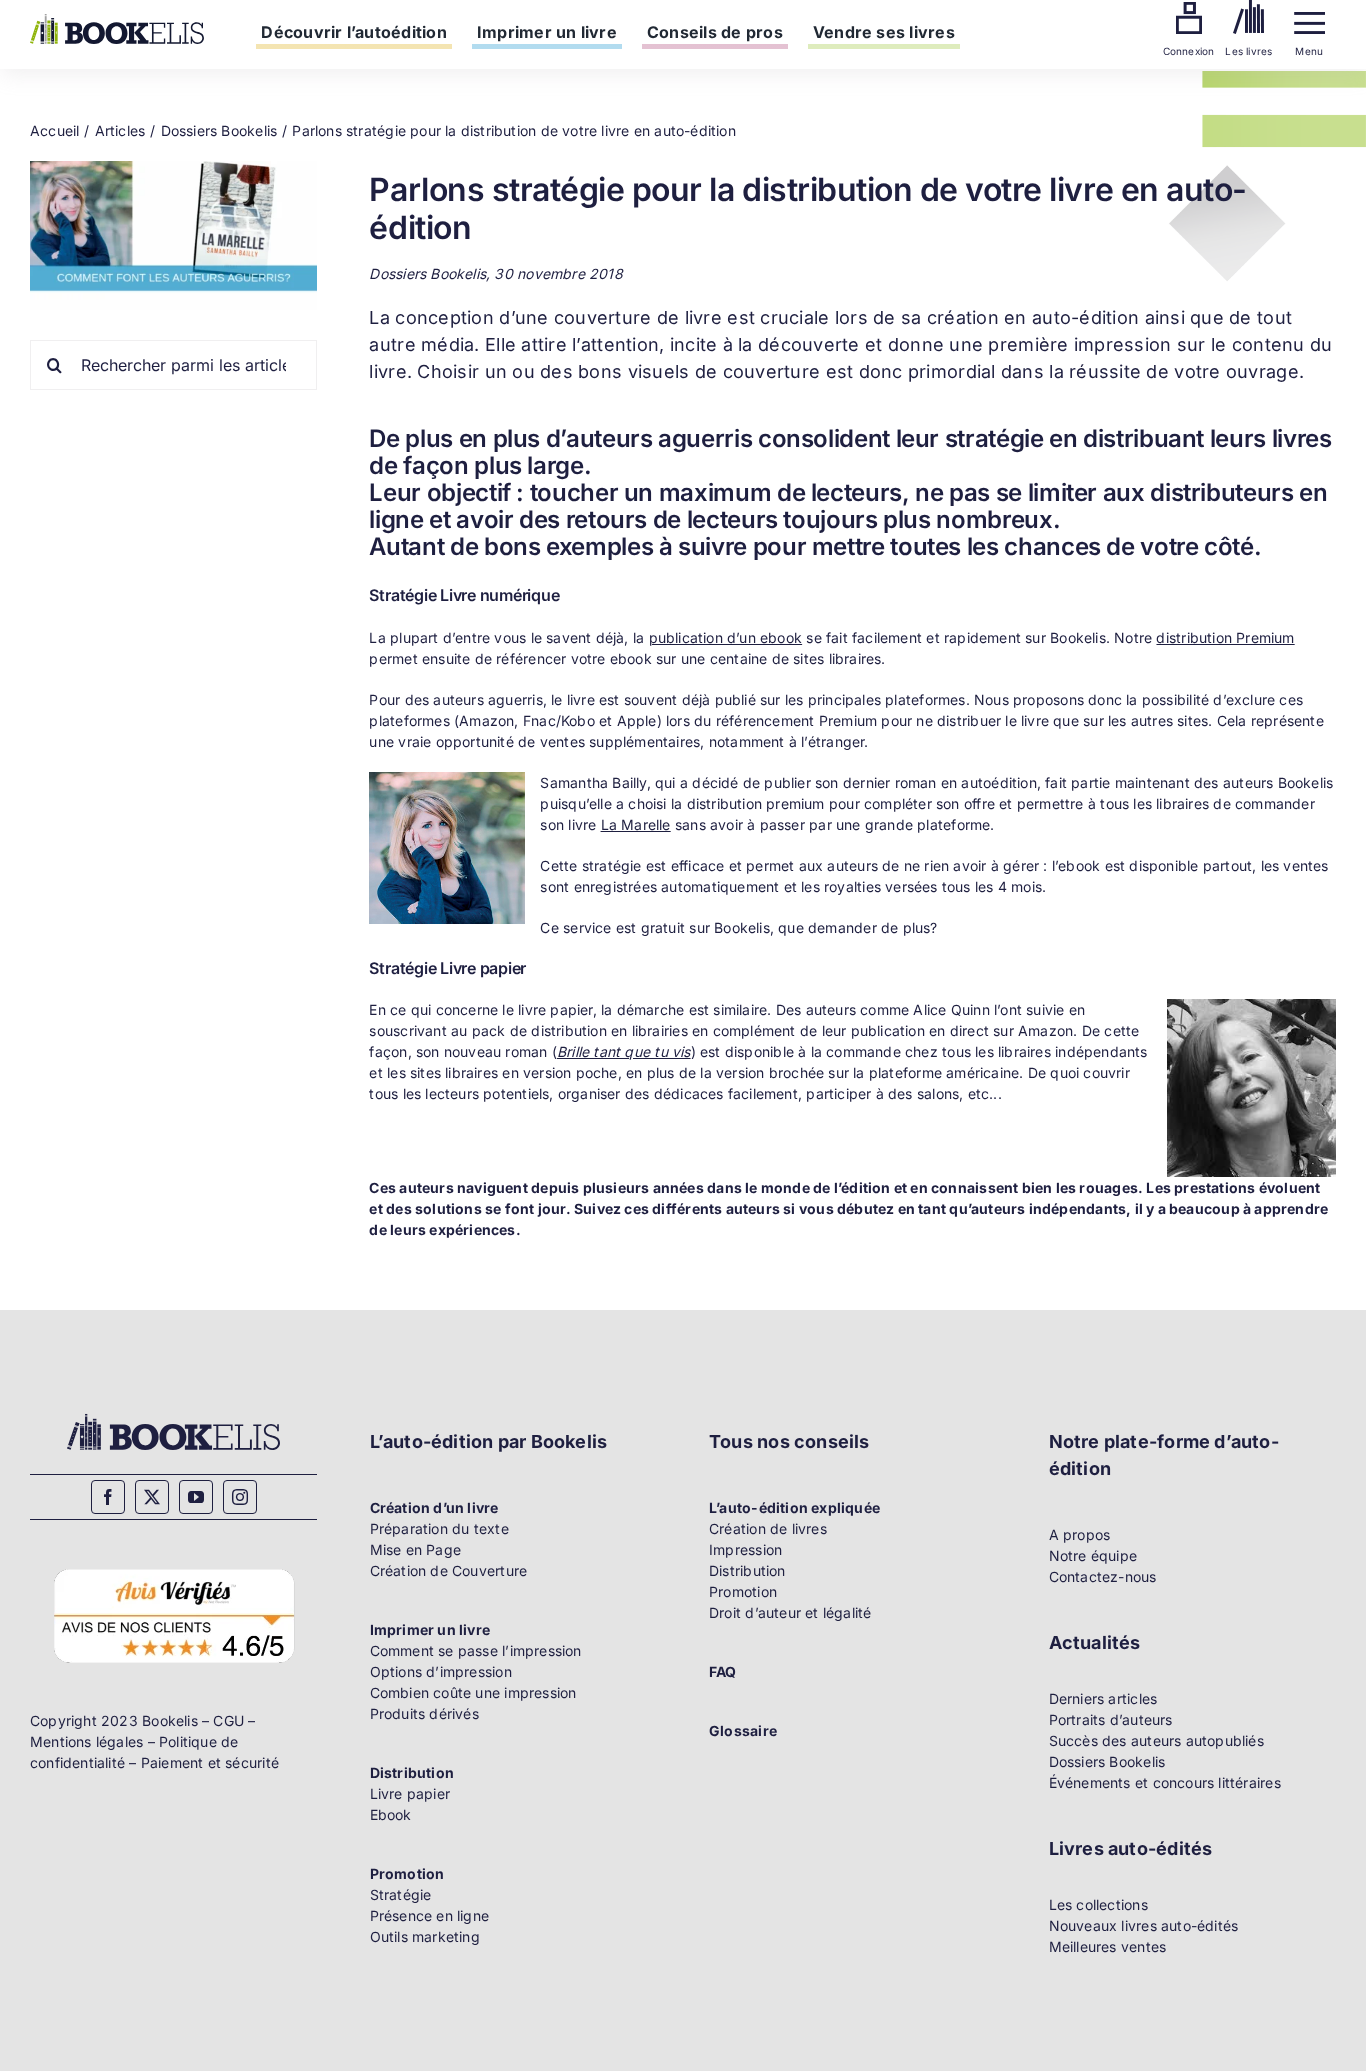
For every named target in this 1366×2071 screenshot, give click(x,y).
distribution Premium (1225, 637)
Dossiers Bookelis (1107, 1761)
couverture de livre (638, 317)
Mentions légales (86, 1741)
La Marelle (636, 824)
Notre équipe (1093, 1555)
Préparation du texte (439, 1528)
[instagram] (240, 1497)
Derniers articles (1103, 1698)
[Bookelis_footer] (173, 1416)
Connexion (1189, 51)
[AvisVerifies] (173, 1566)
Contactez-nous (1103, 1576)
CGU (228, 1720)
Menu (1309, 51)
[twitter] (152, 1497)
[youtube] (196, 1497)
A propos (1080, 1534)
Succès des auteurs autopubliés (1156, 1740)
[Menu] (1309, 18)
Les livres (1248, 51)
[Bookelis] (117, 20)
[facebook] (108, 1497)
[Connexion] (1189, 8)
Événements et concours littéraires (1165, 1782)
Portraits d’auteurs (1111, 1719)
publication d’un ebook (726, 637)
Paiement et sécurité (210, 1762)
